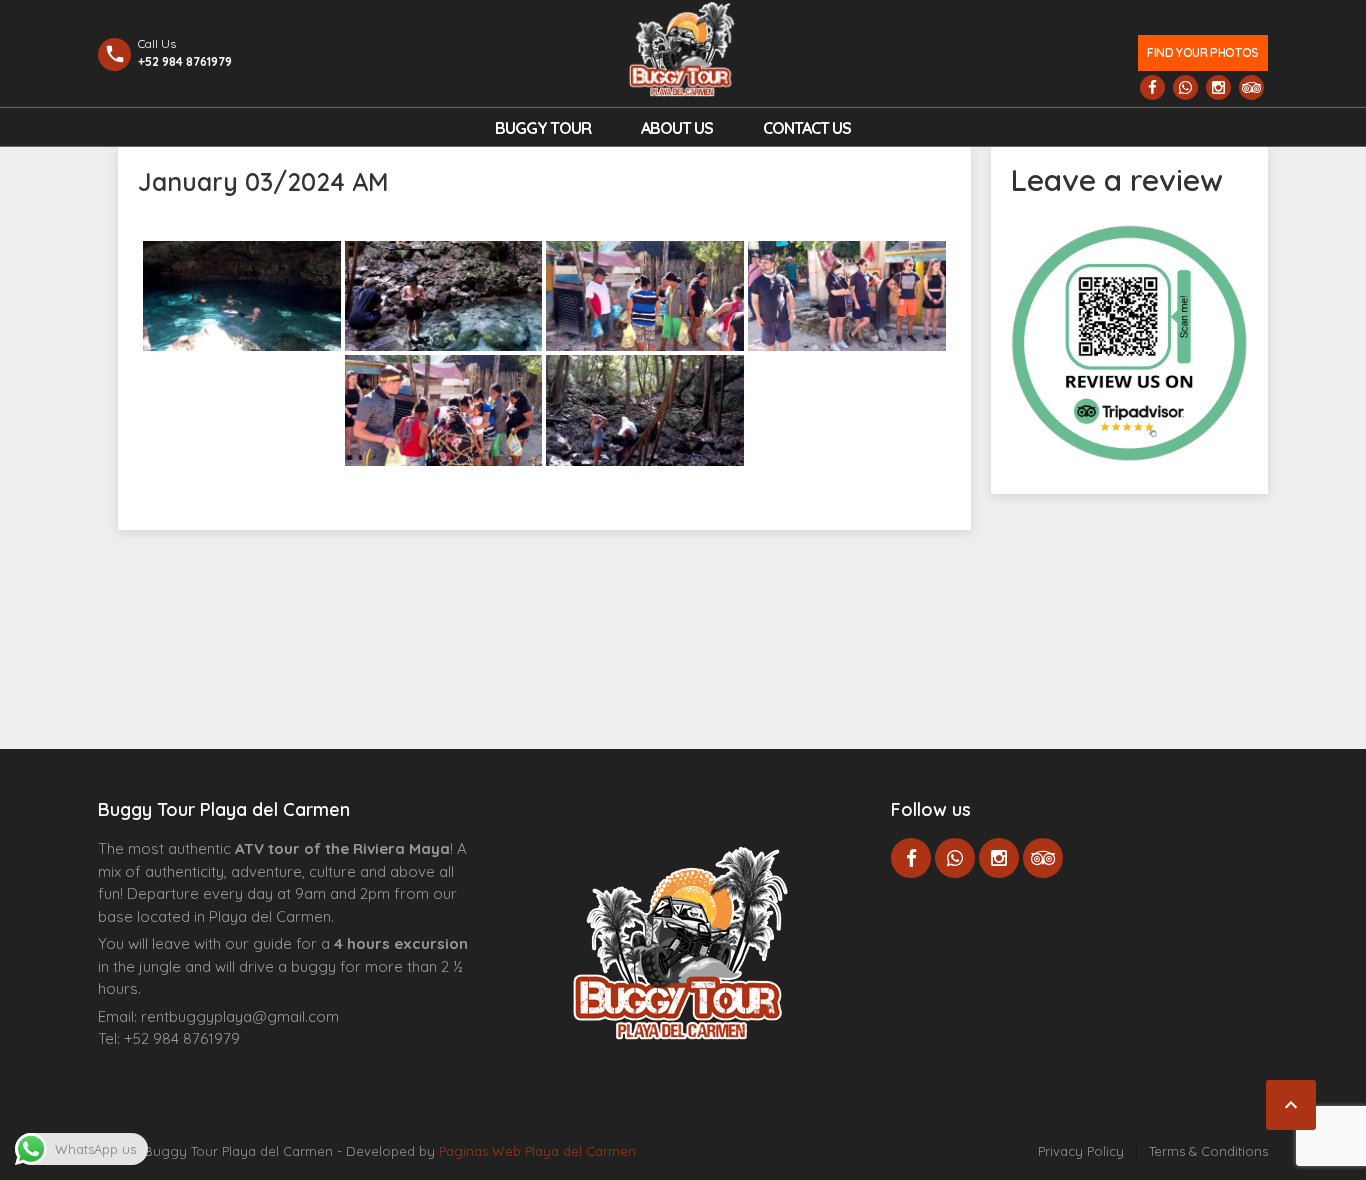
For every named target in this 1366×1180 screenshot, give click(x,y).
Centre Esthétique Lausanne (210, 1070)
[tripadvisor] (1251, 87)
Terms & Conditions (1208, 1151)
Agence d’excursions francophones (138, 1070)
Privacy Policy (1081, 1151)
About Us (677, 128)
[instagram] (1218, 87)
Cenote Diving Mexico (266, 1070)
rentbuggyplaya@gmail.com (240, 1016)
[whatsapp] (1185, 87)
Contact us (807, 128)
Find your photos (1202, 52)
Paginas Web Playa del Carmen (537, 1151)
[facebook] (1152, 87)
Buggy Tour (543, 128)
